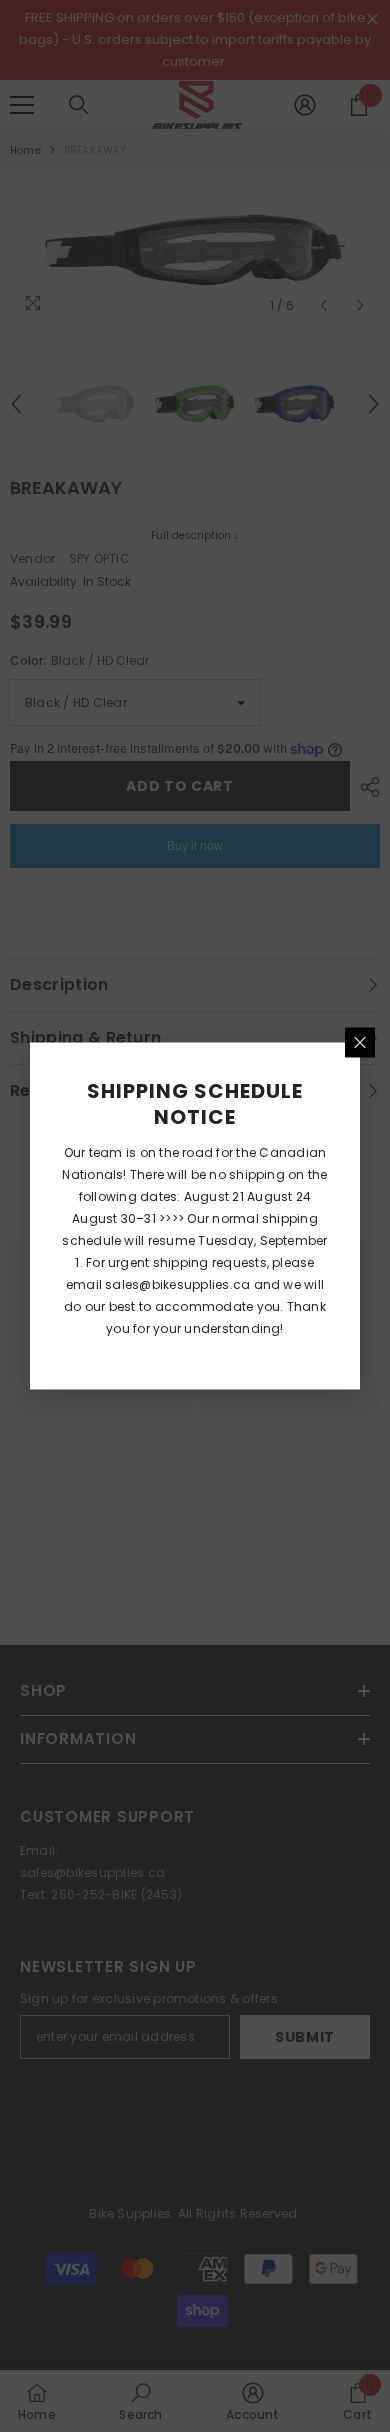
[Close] (360, 1043)
